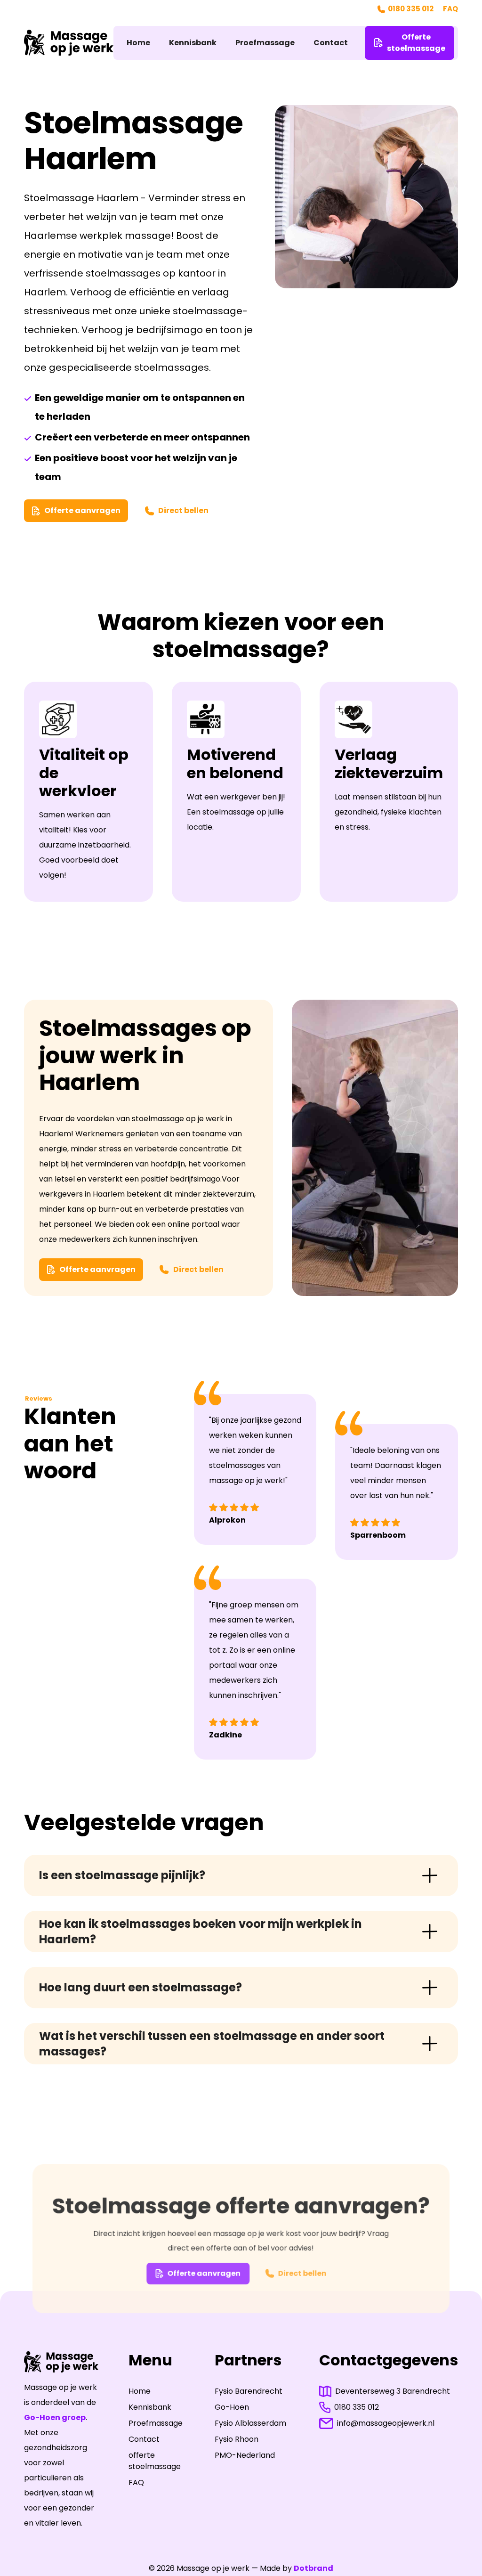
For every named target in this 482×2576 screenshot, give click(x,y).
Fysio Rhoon (237, 2439)
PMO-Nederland (245, 2455)
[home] (69, 42)
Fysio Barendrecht (249, 2391)
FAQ (450, 9)
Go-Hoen (232, 2407)
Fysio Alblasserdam (250, 2423)
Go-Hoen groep (55, 2417)
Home (138, 43)
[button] (241, 1875)
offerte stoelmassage (155, 2461)
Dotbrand (313, 2568)
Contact (331, 43)
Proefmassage (265, 43)
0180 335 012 (411, 9)
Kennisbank (193, 43)
